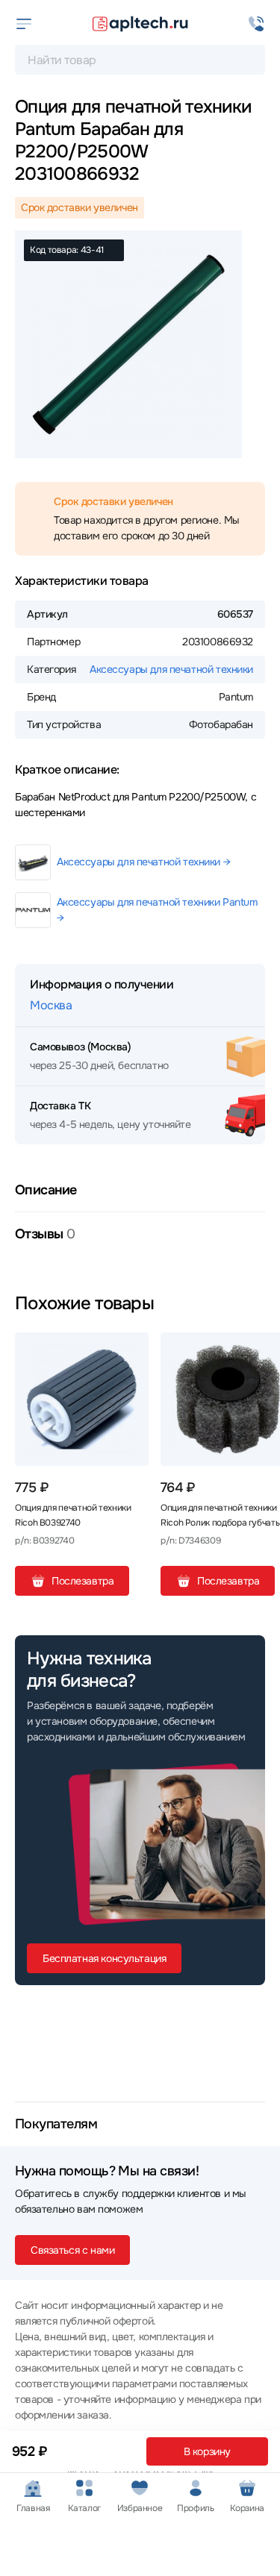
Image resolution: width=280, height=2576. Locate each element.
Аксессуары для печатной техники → (143, 862)
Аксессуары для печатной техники (171, 669)
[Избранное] (131, 1350)
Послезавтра (83, 1581)
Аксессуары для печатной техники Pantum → (157, 910)
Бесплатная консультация (104, 1958)
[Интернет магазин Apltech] (140, 24)
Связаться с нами (72, 2250)
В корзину (207, 2451)
